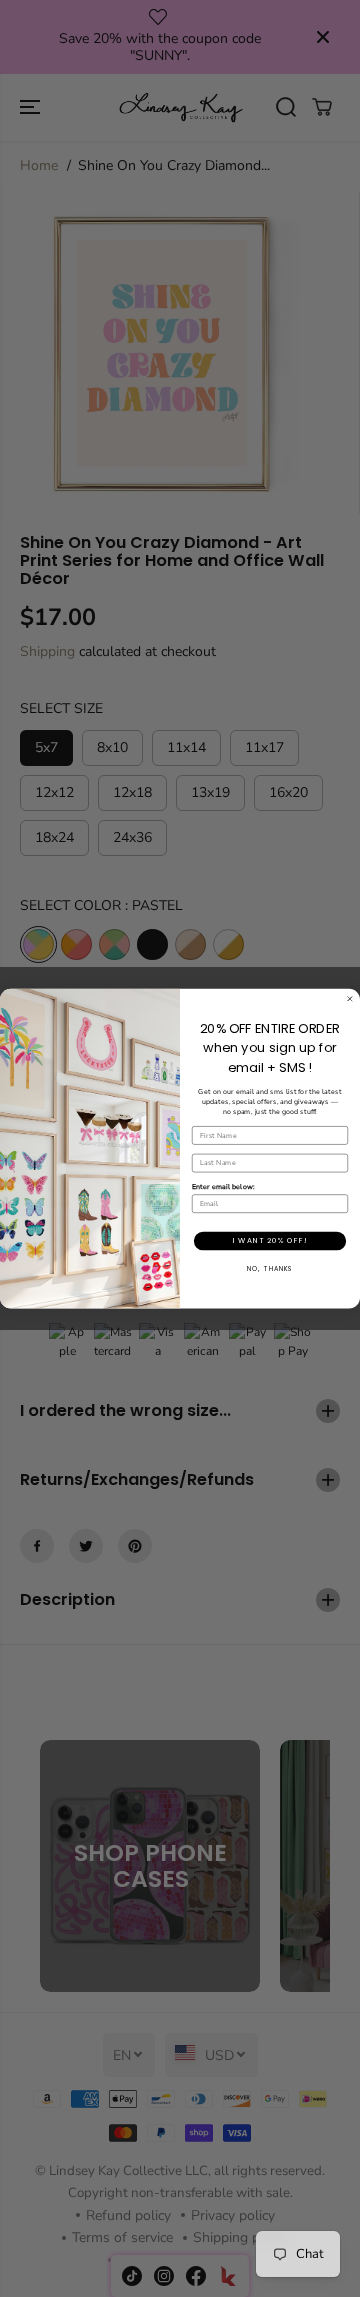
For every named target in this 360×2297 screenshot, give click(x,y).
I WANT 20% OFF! (270, 1240)
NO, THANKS (270, 1268)
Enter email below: (223, 1187)
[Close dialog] (349, 998)
